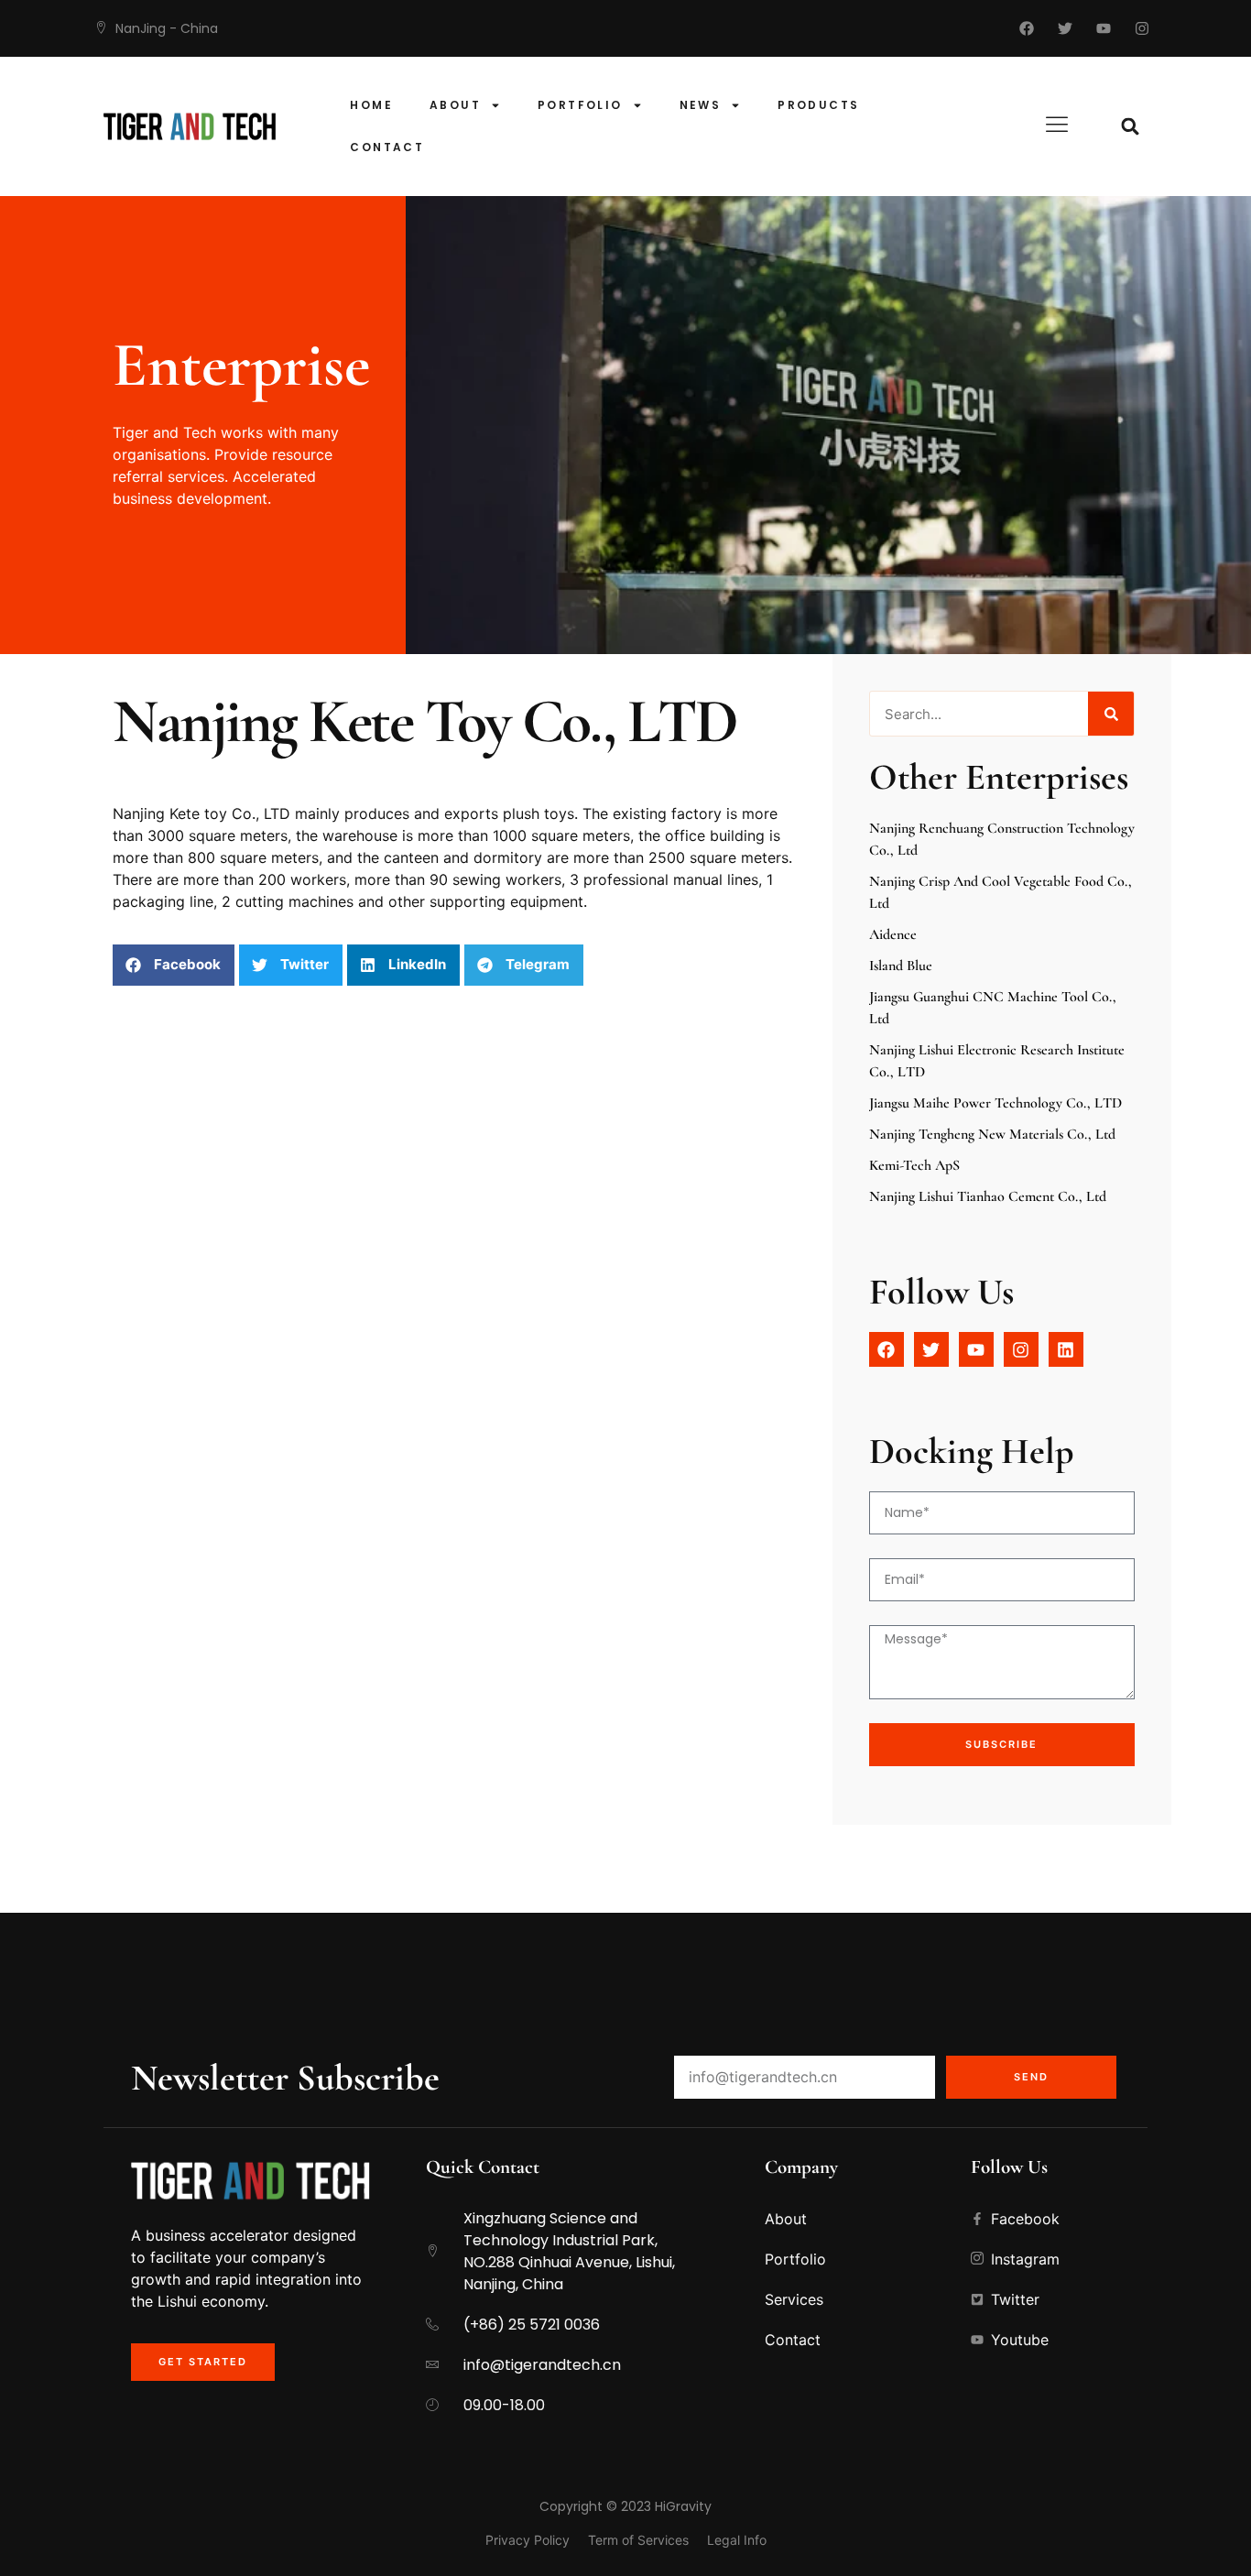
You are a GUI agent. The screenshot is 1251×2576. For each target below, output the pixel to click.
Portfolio (580, 105)
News (701, 105)
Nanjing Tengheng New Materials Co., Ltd (992, 1134)
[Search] (1111, 714)
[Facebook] (1027, 28)
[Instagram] (1142, 28)
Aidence (893, 934)
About (455, 105)
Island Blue (901, 966)
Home (371, 105)
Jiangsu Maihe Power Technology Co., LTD (995, 1103)
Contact (387, 147)
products (818, 105)
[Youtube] (1104, 28)
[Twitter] (1065, 28)
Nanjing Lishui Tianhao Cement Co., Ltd (988, 1196)
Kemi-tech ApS (914, 1165)
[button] (1131, 127)
